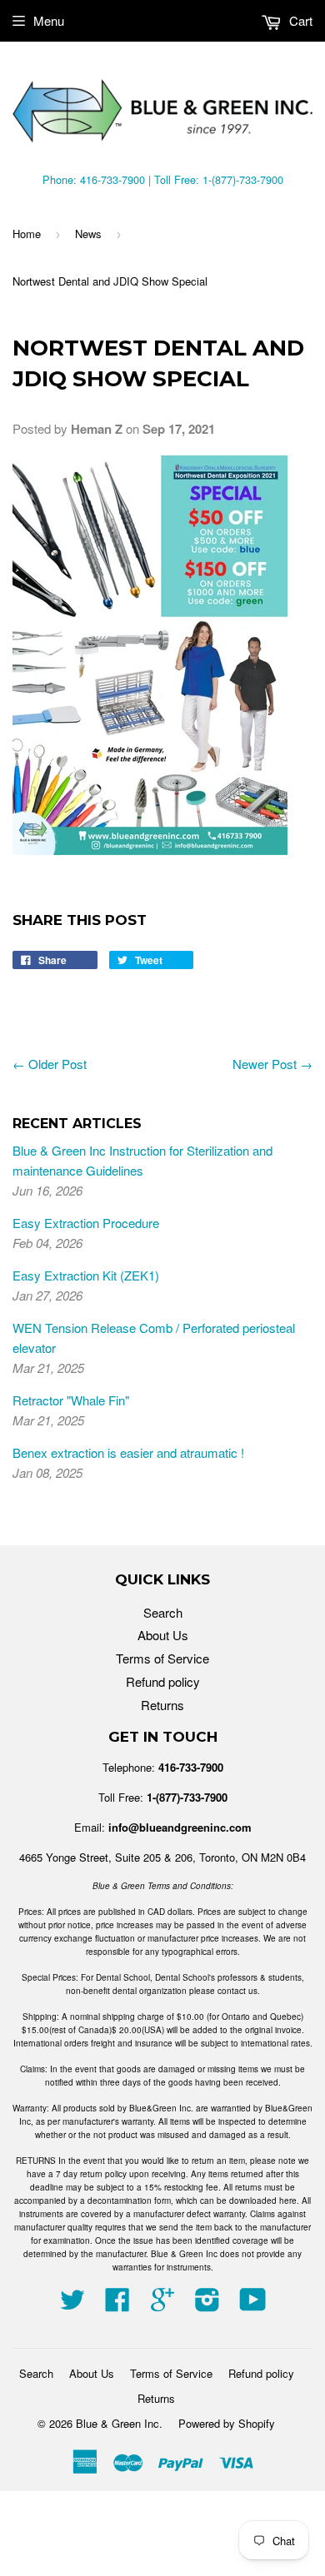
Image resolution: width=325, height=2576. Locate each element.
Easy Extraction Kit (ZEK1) (86, 1275)
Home (27, 234)
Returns (162, 1705)
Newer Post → (272, 1064)
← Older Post (50, 1064)
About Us (163, 1635)
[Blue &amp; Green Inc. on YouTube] (253, 2304)
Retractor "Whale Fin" (71, 1400)
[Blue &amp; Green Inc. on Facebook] (117, 2304)
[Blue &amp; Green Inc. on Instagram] (207, 2304)
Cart (299, 20)
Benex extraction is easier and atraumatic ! (128, 1452)
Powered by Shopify (227, 2423)
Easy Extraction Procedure (86, 1223)
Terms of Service (162, 1658)
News (88, 234)
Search (163, 1612)
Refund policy (163, 1681)
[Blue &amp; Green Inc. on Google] (162, 2304)
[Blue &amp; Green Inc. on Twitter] (72, 2304)
